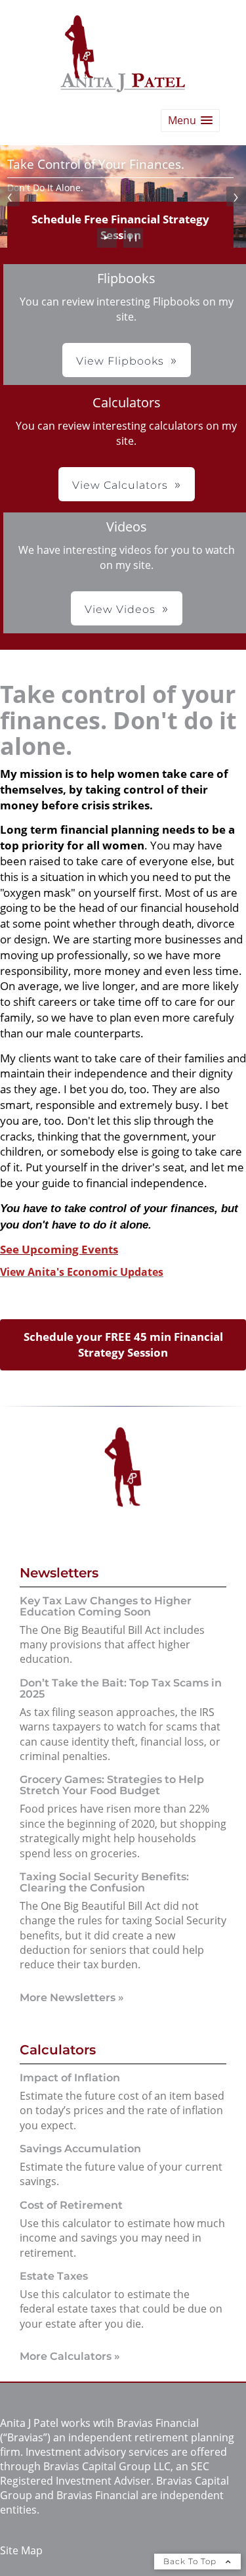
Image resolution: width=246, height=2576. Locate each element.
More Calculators (70, 2356)
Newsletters (59, 1573)
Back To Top (191, 2561)
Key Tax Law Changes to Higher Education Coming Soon (106, 1606)
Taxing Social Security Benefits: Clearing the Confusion (104, 1882)
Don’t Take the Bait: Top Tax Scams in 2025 (121, 1688)
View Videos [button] (120, 609)
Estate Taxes (54, 2276)
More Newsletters (72, 1998)
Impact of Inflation (70, 2078)
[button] (190, 121)
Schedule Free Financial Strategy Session (120, 227)
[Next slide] (236, 196)
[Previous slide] (10, 196)
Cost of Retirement (71, 2205)
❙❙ (133, 237)
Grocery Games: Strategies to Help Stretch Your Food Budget (112, 1785)
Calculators (58, 2050)
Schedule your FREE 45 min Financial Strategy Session (123, 1344)
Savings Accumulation (80, 2149)
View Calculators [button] (120, 485)
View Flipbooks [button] (120, 361)
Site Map (21, 2550)
